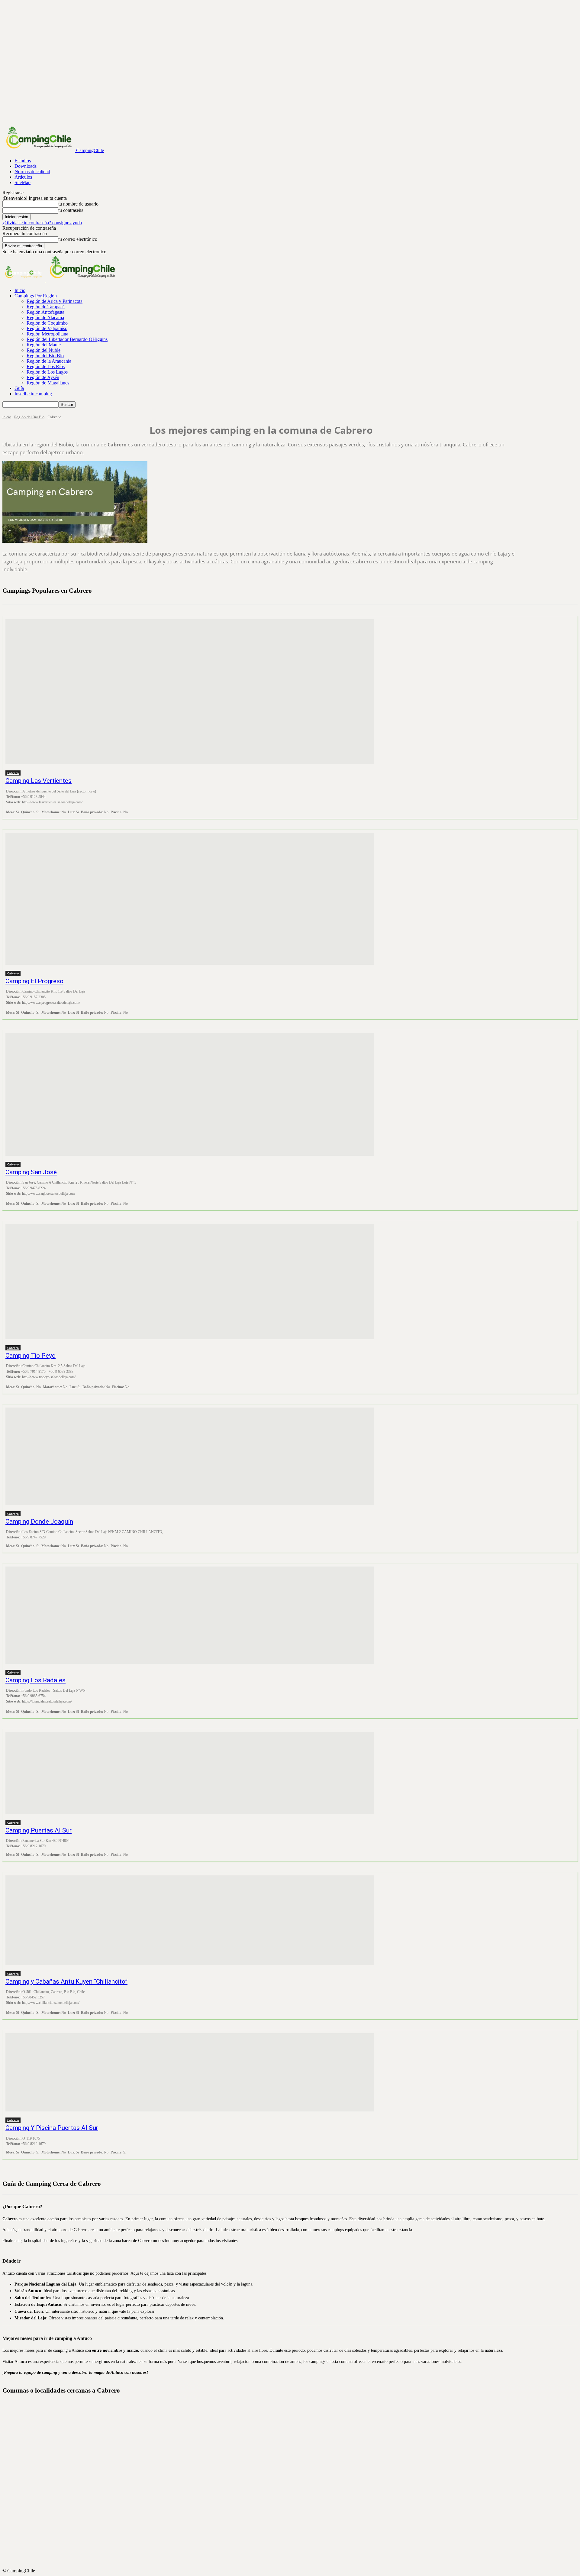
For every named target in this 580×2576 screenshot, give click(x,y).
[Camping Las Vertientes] (190, 692)
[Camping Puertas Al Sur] (190, 1773)
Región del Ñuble (43, 350)
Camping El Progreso (34, 981)
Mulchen (295, 2486)
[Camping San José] (190, 1094)
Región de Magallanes (48, 383)
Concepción (295, 2443)
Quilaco (295, 2503)
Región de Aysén (43, 377)
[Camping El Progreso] (190, 899)
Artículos (23, 177)
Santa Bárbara (295, 2530)
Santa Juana (295, 2535)
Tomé (295, 2546)
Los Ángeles (295, 2475)
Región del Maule (44, 345)
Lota (295, 2481)
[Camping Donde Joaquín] (190, 1456)
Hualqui (295, 2459)
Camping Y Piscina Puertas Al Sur (52, 2128)
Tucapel (295, 2552)
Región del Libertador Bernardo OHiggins (67, 339)
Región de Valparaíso (47, 328)
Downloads (26, 166)
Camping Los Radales (35, 1680)
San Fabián (295, 2524)
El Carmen (295, 2454)
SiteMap (23, 182)
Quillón (295, 2508)
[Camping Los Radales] (190, 1615)
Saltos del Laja (295, 2519)
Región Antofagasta (45, 312)
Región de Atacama (45, 318)
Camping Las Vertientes (39, 781)
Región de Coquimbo (47, 323)
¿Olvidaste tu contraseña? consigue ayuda (42, 223)
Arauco (295, 2426)
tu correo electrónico (78, 239)
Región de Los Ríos (46, 366)
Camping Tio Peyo (31, 1356)
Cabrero (13, 773)
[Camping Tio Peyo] (190, 1282)
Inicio (20, 290)
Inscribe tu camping (33, 394)
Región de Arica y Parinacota (55, 301)
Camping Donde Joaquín (39, 1521)
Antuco (295, 2421)
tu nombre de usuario (78, 204)
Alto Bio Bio (295, 2416)
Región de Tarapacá (46, 307)
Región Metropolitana (47, 334)
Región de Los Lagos (47, 372)
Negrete (295, 2497)
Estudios (23, 161)
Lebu (295, 2470)
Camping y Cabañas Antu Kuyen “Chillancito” (66, 1981)
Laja (295, 2464)
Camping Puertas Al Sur (39, 1830)
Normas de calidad (32, 172)
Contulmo (295, 2448)
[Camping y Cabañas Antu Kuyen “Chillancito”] (190, 1920)
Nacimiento (295, 2492)
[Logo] (24, 280)
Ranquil (295, 2513)
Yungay (295, 2562)
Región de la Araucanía (49, 361)
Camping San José (31, 1172)
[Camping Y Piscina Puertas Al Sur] (190, 2072)
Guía (19, 388)
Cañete (295, 2432)
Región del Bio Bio (45, 356)
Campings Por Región (36, 296)
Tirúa (295, 2541)
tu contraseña (71, 210)
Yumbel (295, 2557)
